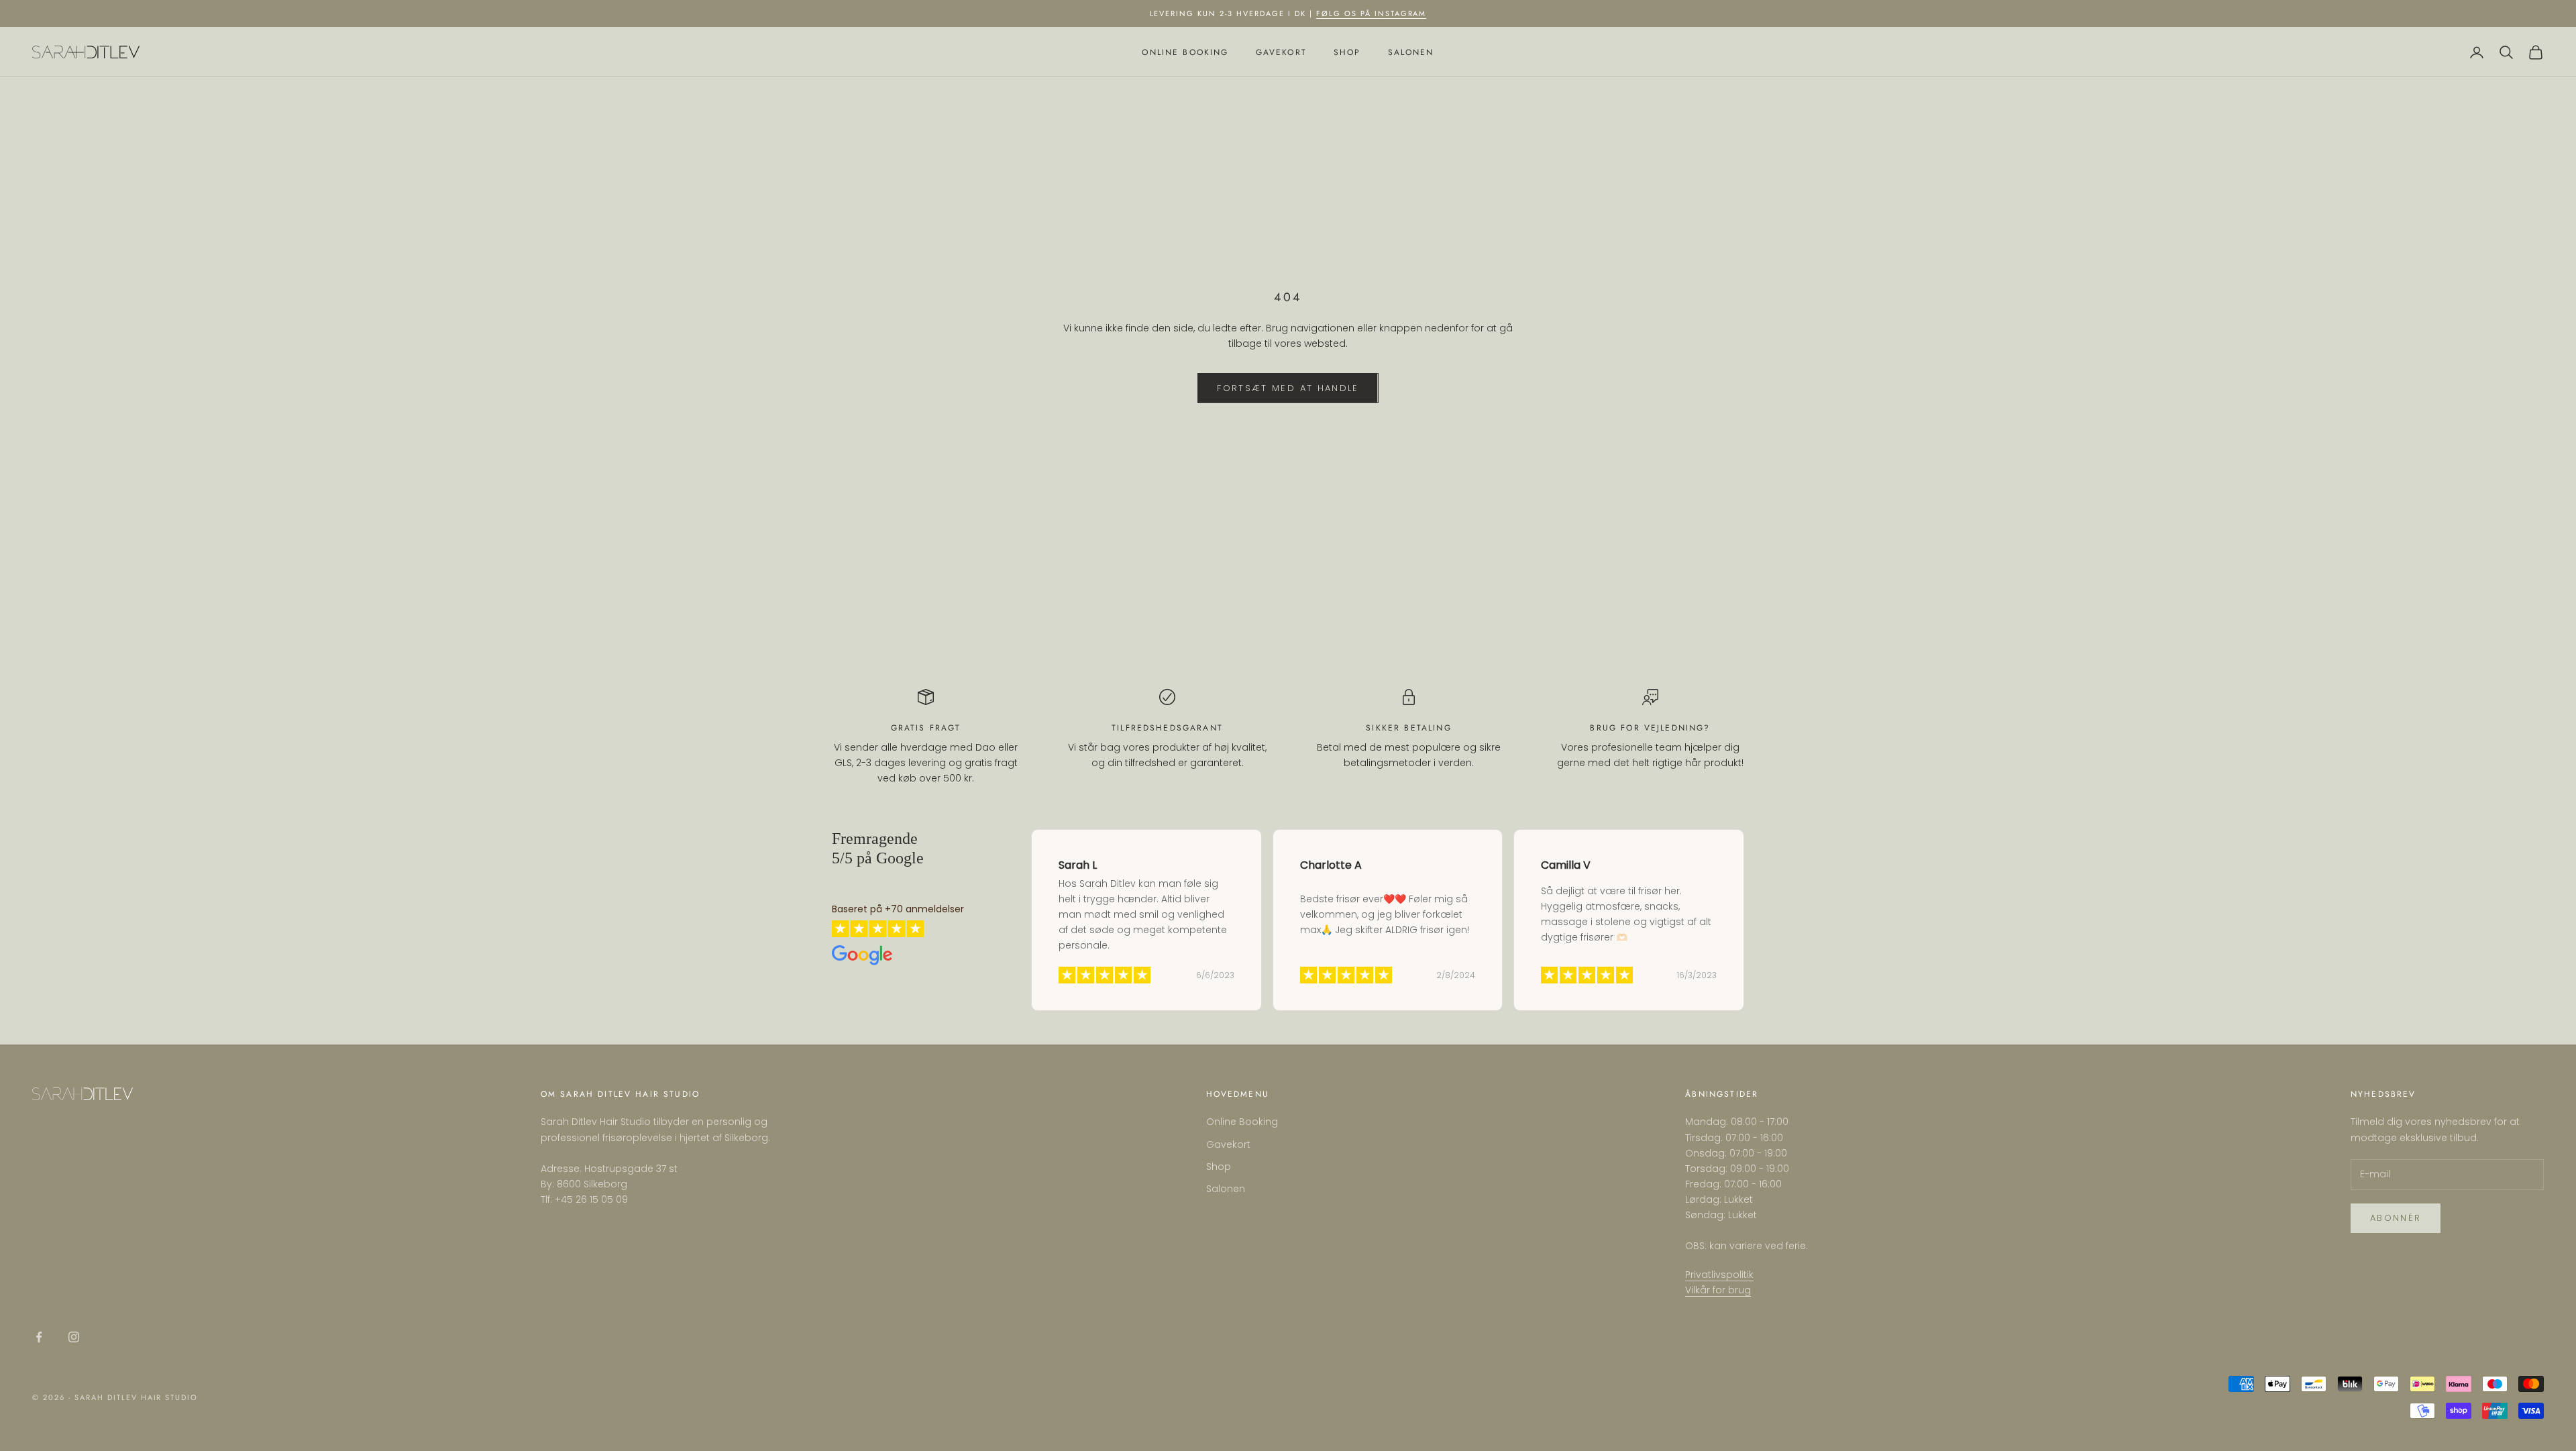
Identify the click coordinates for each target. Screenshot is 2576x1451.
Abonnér (2396, 1218)
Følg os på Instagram (1372, 13)
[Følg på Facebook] (39, 1337)
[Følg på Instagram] (74, 1337)
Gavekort (1281, 52)
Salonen (1411, 52)
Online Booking (1185, 52)
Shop (1347, 52)
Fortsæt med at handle (1288, 388)
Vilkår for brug (1718, 1290)
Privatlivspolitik (1719, 1275)
